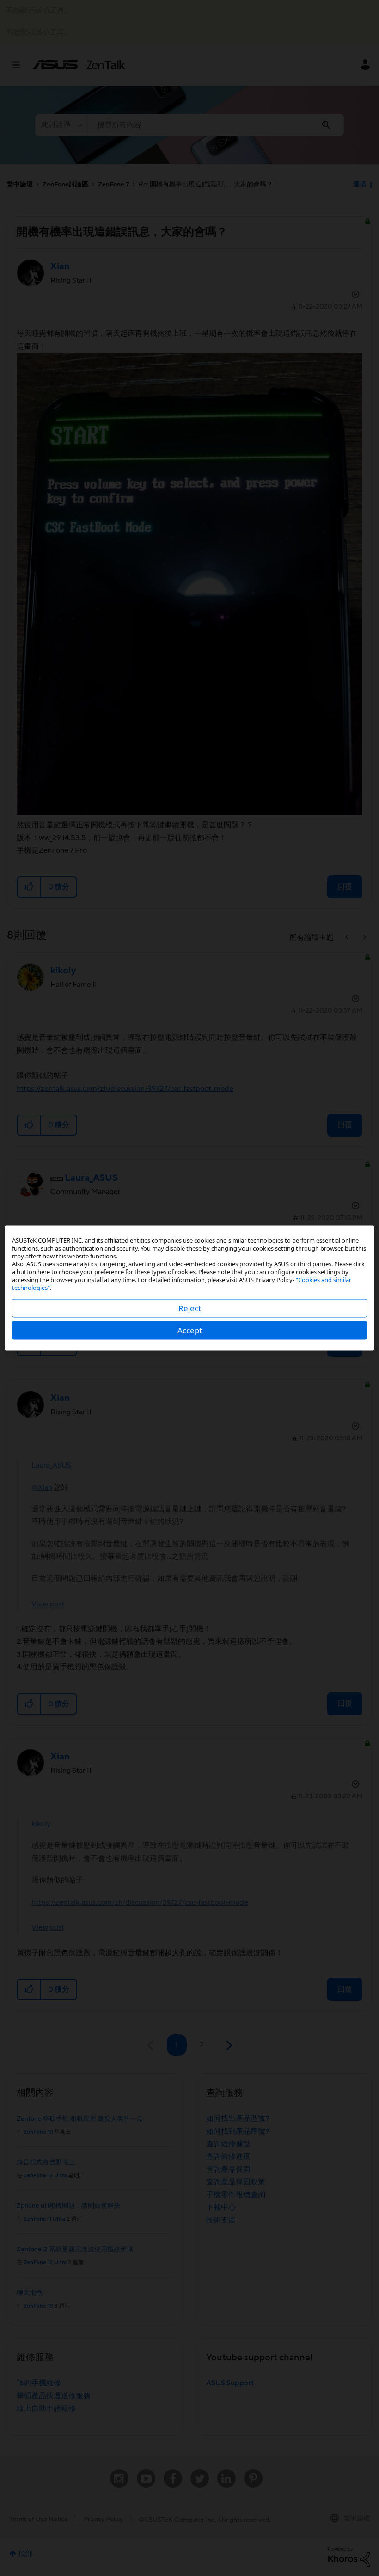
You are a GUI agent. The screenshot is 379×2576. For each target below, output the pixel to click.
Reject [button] (190, 1308)
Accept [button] (190, 1330)
